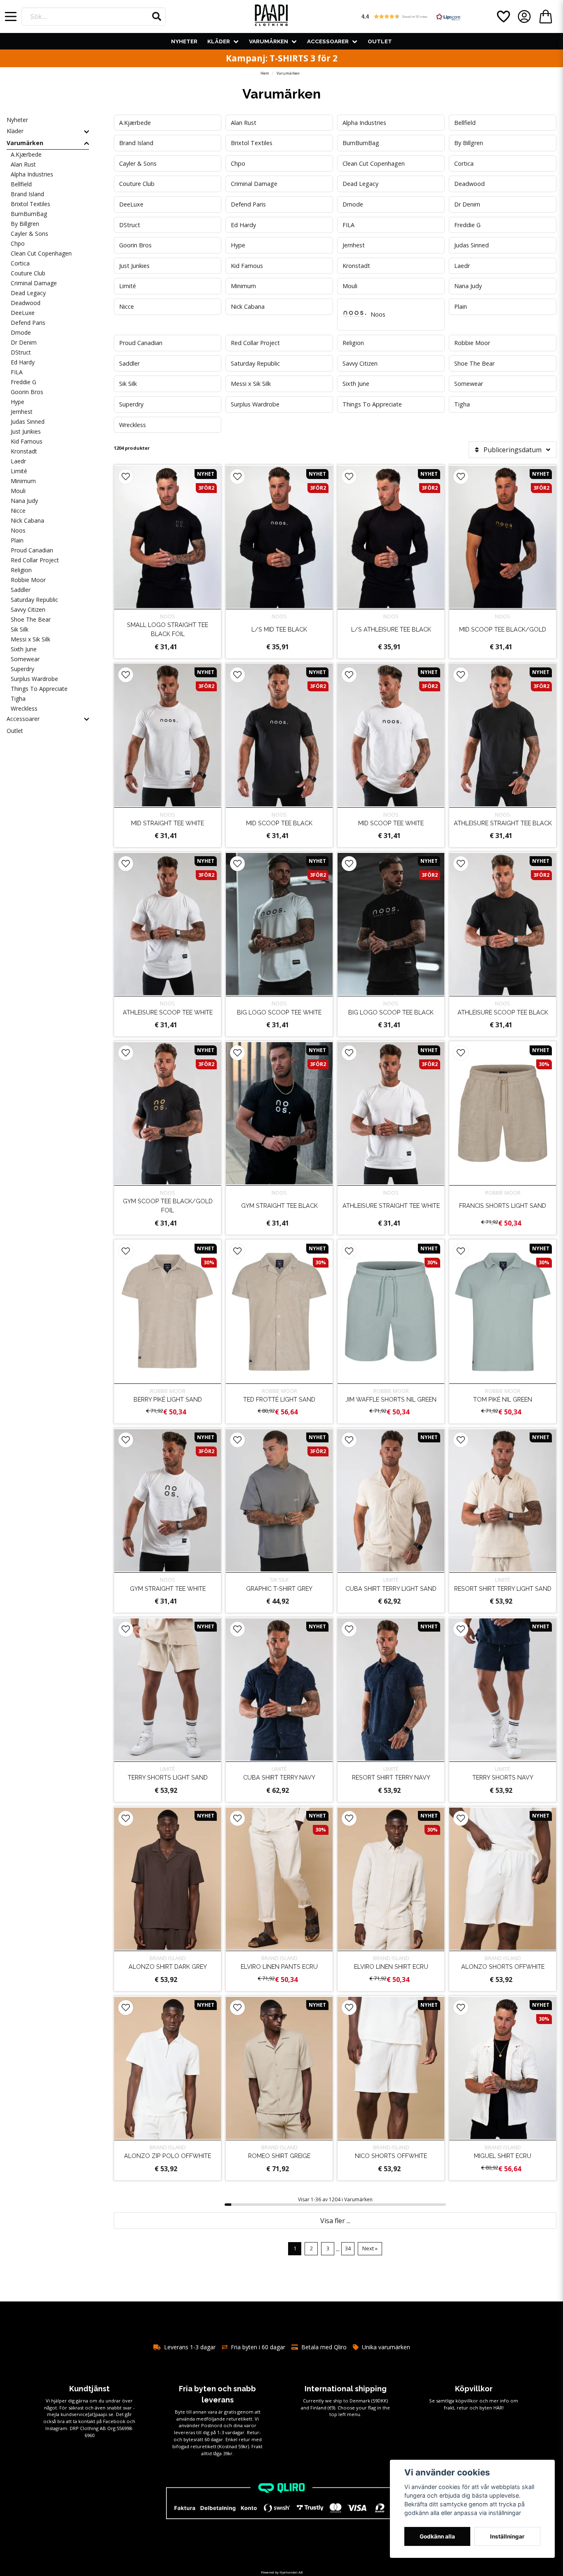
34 (348, 2248)
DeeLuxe (23, 313)
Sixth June (24, 649)
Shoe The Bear (31, 619)
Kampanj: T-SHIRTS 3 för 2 (282, 58)
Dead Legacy (28, 293)
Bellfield (21, 184)
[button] (157, 16)
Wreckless (24, 708)
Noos (18, 530)
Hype (18, 402)
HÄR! (498, 2408)
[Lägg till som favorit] (503, 16)
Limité (19, 471)
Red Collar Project (35, 560)
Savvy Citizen (28, 609)
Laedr (18, 461)
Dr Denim (24, 342)
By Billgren (25, 224)
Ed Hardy (23, 362)
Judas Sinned (28, 422)
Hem (265, 73)
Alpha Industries (32, 174)
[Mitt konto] (524, 16)
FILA (17, 372)
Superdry (22, 669)
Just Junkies (26, 431)
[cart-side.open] (546, 16)
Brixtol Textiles (30, 204)
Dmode (21, 332)
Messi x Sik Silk (30, 639)
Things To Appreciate (39, 689)
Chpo (18, 243)
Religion (21, 570)
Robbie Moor (28, 580)
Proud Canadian (32, 550)
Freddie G (23, 382)
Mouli (18, 491)
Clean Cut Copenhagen (41, 253)
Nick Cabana (27, 520)
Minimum (23, 481)
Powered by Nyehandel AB (282, 2572)
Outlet (380, 41)
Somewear (25, 659)
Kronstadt (24, 451)
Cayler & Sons (29, 234)
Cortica (20, 263)
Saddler (21, 590)
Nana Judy (24, 501)
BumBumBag (29, 214)
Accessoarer (328, 41)
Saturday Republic (34, 600)
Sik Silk (20, 629)
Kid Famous (27, 441)
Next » (370, 2248)
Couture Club (28, 273)
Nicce (18, 511)
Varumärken (269, 41)
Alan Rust (23, 164)
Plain (17, 540)
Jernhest (22, 412)
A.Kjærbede (26, 154)
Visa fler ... (335, 2221)
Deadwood (26, 303)
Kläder (219, 41)
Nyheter (184, 41)
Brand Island (27, 194)
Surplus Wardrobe (34, 679)
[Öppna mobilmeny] (11, 16)
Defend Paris (28, 323)
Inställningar (507, 2536)
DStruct (21, 352)
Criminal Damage (34, 283)
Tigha (18, 699)
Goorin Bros (27, 392)
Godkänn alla (437, 2536)
